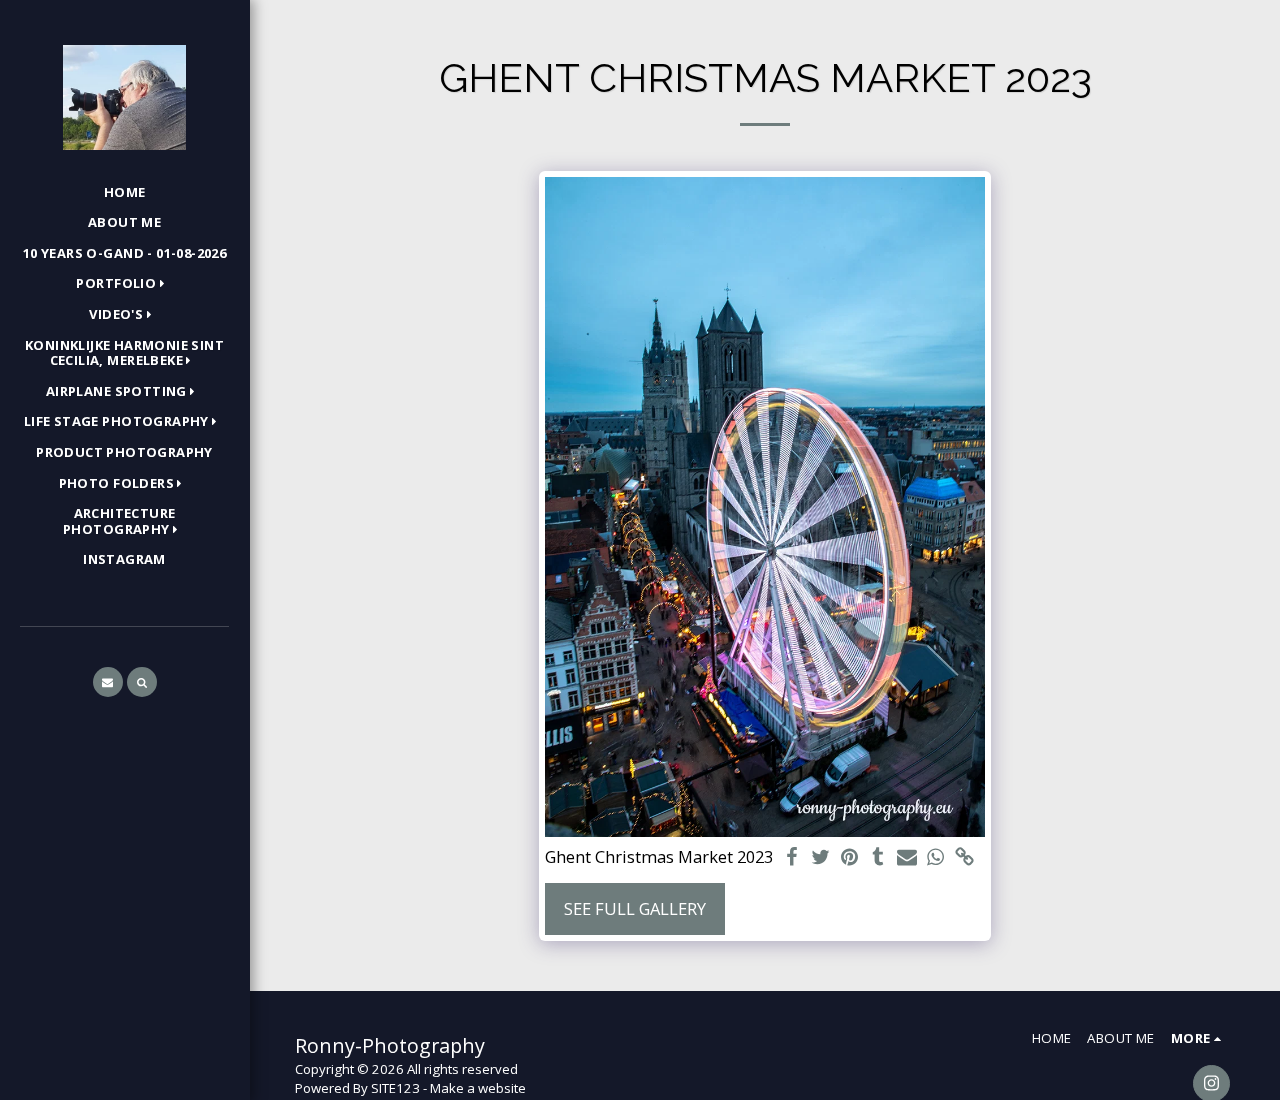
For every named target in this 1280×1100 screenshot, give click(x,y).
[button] (124, 285)
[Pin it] (849, 858)
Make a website (478, 1088)
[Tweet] (820, 858)
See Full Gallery (635, 908)
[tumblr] (878, 858)
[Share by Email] (907, 858)
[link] (965, 858)
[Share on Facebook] (791, 858)
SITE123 (395, 1088)
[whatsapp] (936, 858)
